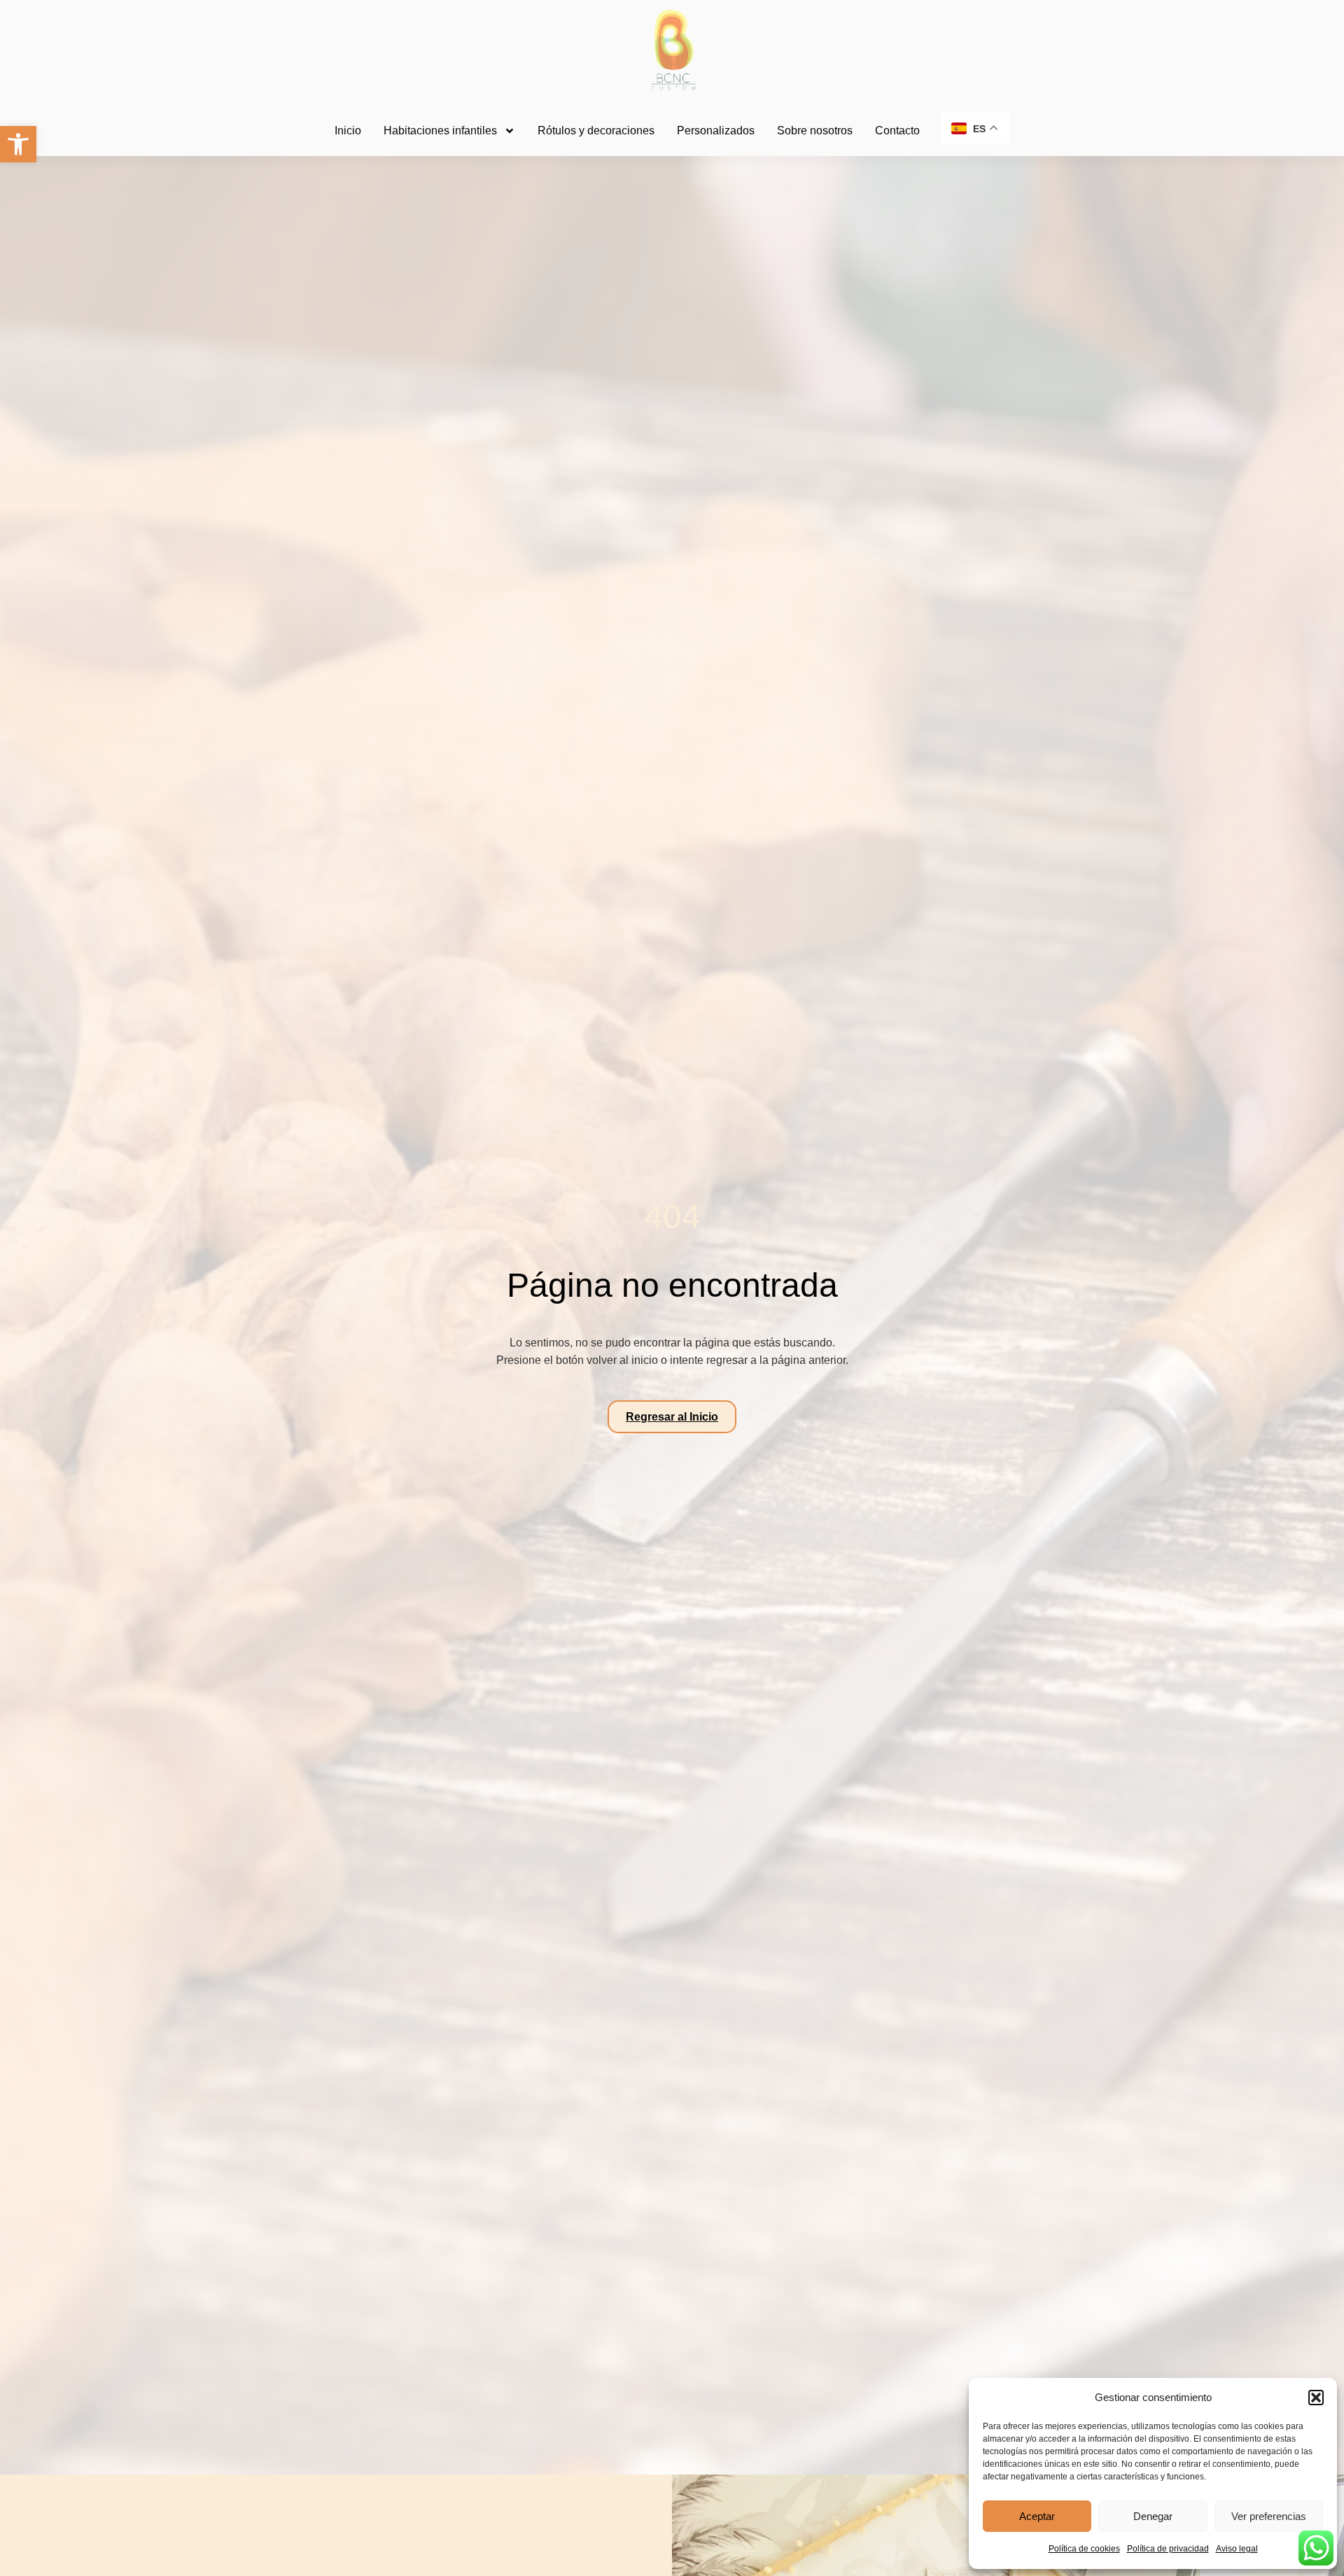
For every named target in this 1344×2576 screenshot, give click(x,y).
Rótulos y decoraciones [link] (596, 131)
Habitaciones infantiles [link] (440, 131)
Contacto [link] (897, 131)
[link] (18, 144)
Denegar (1153, 2516)
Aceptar (1037, 2516)
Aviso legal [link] (1237, 2549)
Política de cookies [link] (1084, 2549)
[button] (1316, 2398)
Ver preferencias (1269, 2516)
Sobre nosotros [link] (815, 131)
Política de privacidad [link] (1168, 2549)
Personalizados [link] (716, 131)
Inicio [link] (348, 131)
